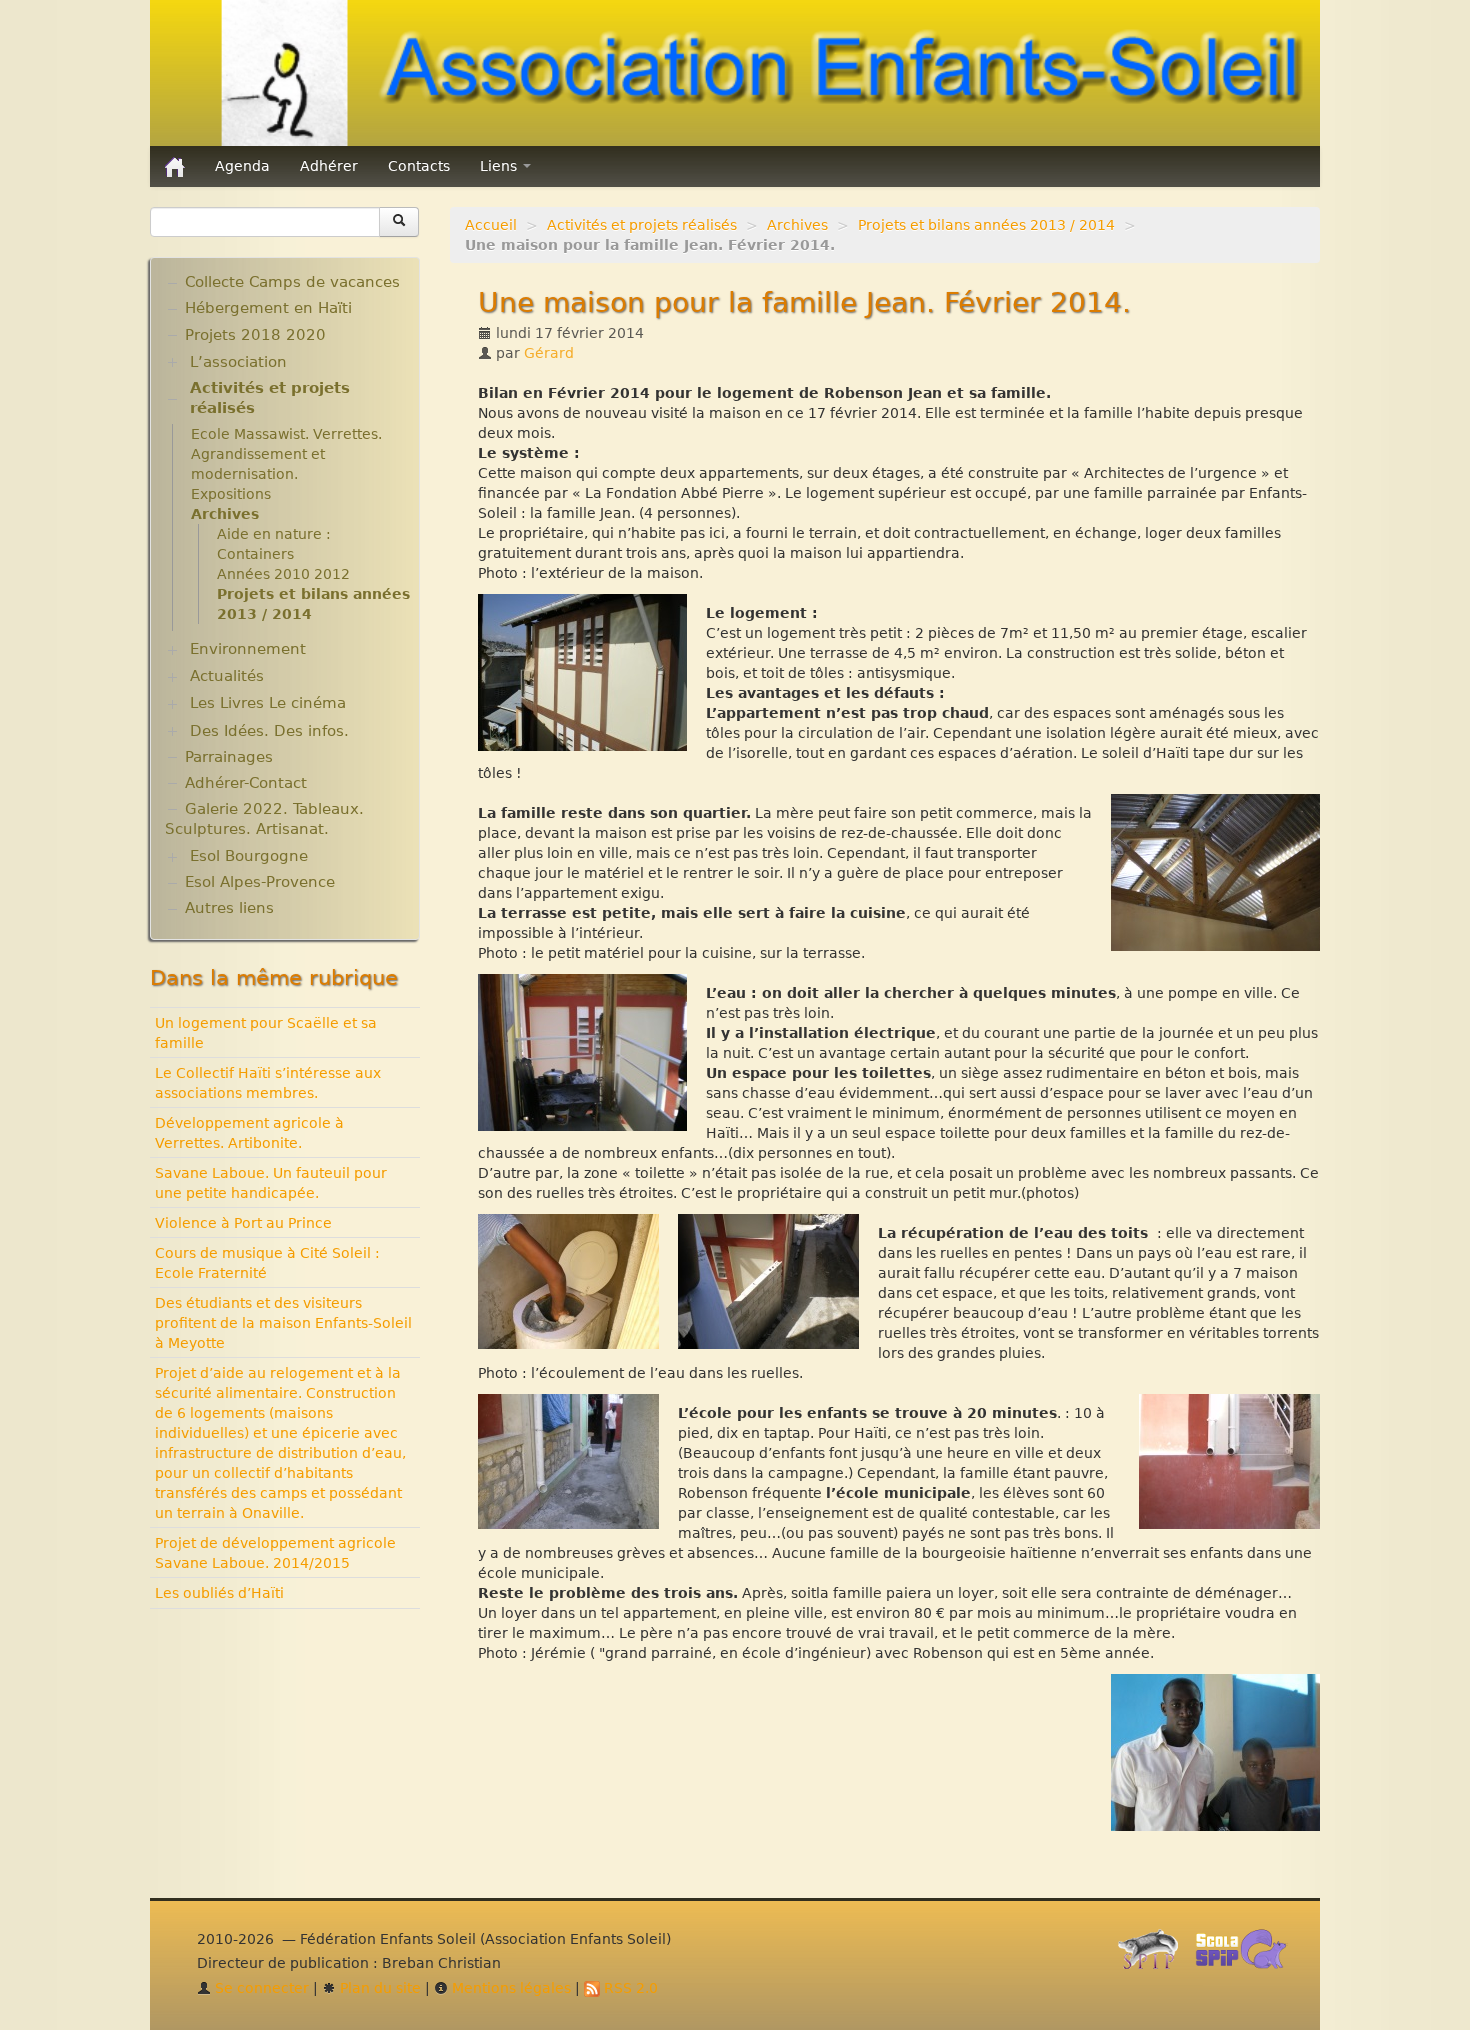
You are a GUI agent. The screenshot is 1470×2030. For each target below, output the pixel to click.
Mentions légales (509, 1988)
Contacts (419, 166)
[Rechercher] (399, 222)
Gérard (549, 353)
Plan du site (378, 1988)
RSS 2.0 (629, 1988)
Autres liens (229, 908)
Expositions (231, 494)
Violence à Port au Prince (243, 1223)
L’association (238, 362)
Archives (797, 225)
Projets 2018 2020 (255, 335)
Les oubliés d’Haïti (219, 1593)
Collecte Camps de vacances (292, 282)
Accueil (491, 225)
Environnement (248, 649)
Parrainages (229, 757)
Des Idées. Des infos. (269, 731)
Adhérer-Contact (246, 783)
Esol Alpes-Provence (260, 882)
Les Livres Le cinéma (268, 703)
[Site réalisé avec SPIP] (1154, 1955)
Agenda (242, 166)
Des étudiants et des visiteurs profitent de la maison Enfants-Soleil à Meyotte (283, 1323)
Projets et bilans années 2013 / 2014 (986, 225)
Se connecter (260, 1988)
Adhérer (329, 166)
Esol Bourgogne (249, 856)
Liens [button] (500, 166)
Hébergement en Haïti (268, 308)
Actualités (227, 676)
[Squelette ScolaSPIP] (1247, 1955)
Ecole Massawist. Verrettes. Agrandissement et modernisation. (286, 454)
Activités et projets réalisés (642, 225)
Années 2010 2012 (283, 574)
